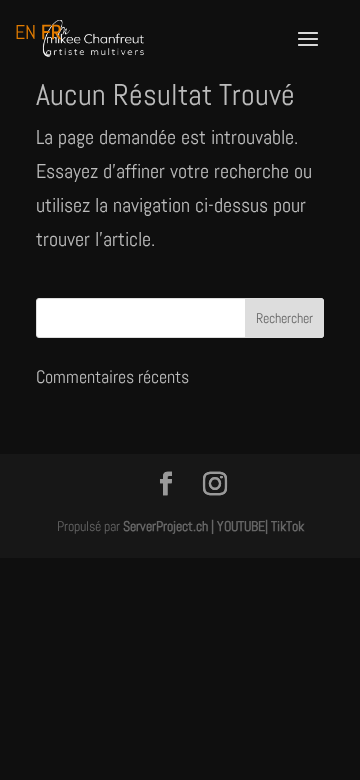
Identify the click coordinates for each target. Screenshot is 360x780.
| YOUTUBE (238, 526)
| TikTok (284, 526)
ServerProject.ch (165, 526)
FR (51, 32)
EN (25, 32)
